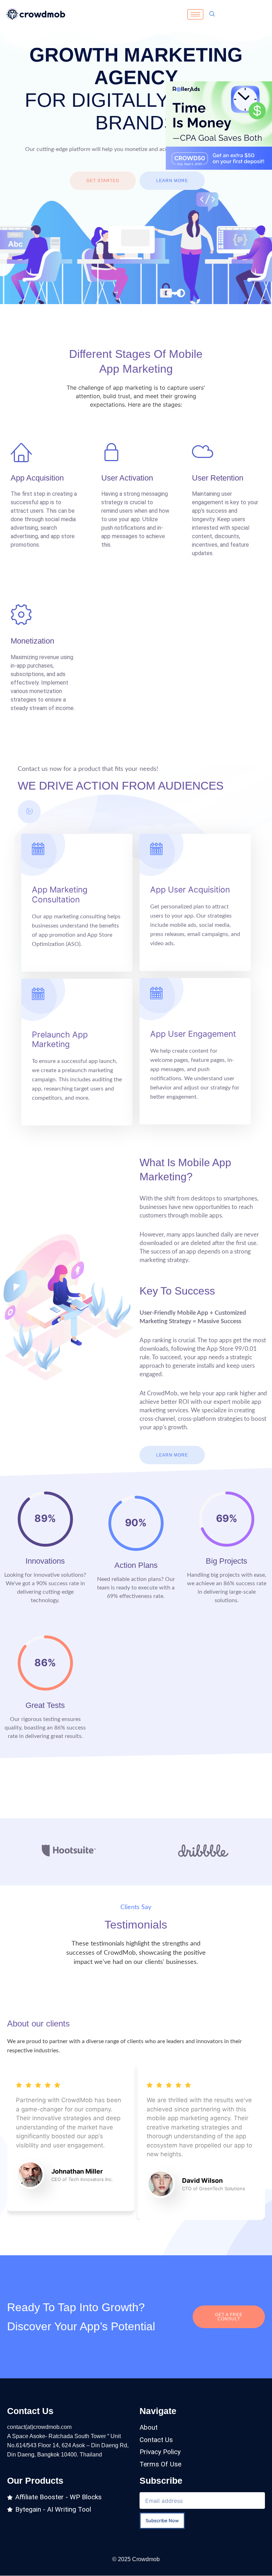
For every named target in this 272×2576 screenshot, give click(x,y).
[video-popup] (29, 812)
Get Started (103, 181)
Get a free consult (229, 2317)
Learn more (172, 181)
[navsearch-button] (212, 14)
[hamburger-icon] (195, 14)
